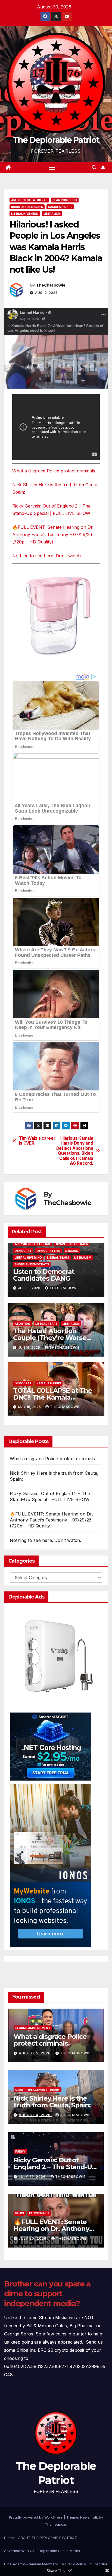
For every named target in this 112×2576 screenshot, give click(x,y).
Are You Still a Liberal (29, 200)
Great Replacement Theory (38, 2090)
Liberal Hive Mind (25, 214)
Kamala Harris (60, 207)
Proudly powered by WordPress (36, 2517)
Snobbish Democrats (32, 1264)
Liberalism (52, 214)
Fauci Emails (39, 2213)
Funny (20, 2151)
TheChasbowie (51, 285)
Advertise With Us (19, 2551)
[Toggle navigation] (52, 168)
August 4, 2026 (35, 2115)
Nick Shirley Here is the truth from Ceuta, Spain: (52, 2102)
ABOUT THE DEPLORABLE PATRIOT (48, 2538)
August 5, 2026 (35, 2053)
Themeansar (56, 2524)
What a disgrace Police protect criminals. (54, 471)
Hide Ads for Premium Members (31, 2564)
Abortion (22, 1324)
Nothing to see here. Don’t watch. (47, 556)
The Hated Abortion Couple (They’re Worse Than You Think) (50, 1338)
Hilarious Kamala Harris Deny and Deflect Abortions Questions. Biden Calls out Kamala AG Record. (75, 1151)
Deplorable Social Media (59, 2551)
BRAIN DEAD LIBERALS (27, 207)
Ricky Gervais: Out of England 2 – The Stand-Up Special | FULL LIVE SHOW (55, 2167)
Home (9, 2538)
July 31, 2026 (33, 2177)
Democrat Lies (48, 1251)
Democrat (23, 1251)
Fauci (20, 2213)
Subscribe (99, 2564)
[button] (94, 167)
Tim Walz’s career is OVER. (37, 1141)
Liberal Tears (58, 1258)
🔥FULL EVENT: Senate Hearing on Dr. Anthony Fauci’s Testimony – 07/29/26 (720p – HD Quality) (53, 534)
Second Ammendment (33, 2028)
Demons (72, 1251)
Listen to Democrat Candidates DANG (44, 1275)
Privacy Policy (74, 2564)
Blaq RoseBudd (65, 200)
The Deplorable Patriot (56, 140)
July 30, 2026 (33, 2238)
